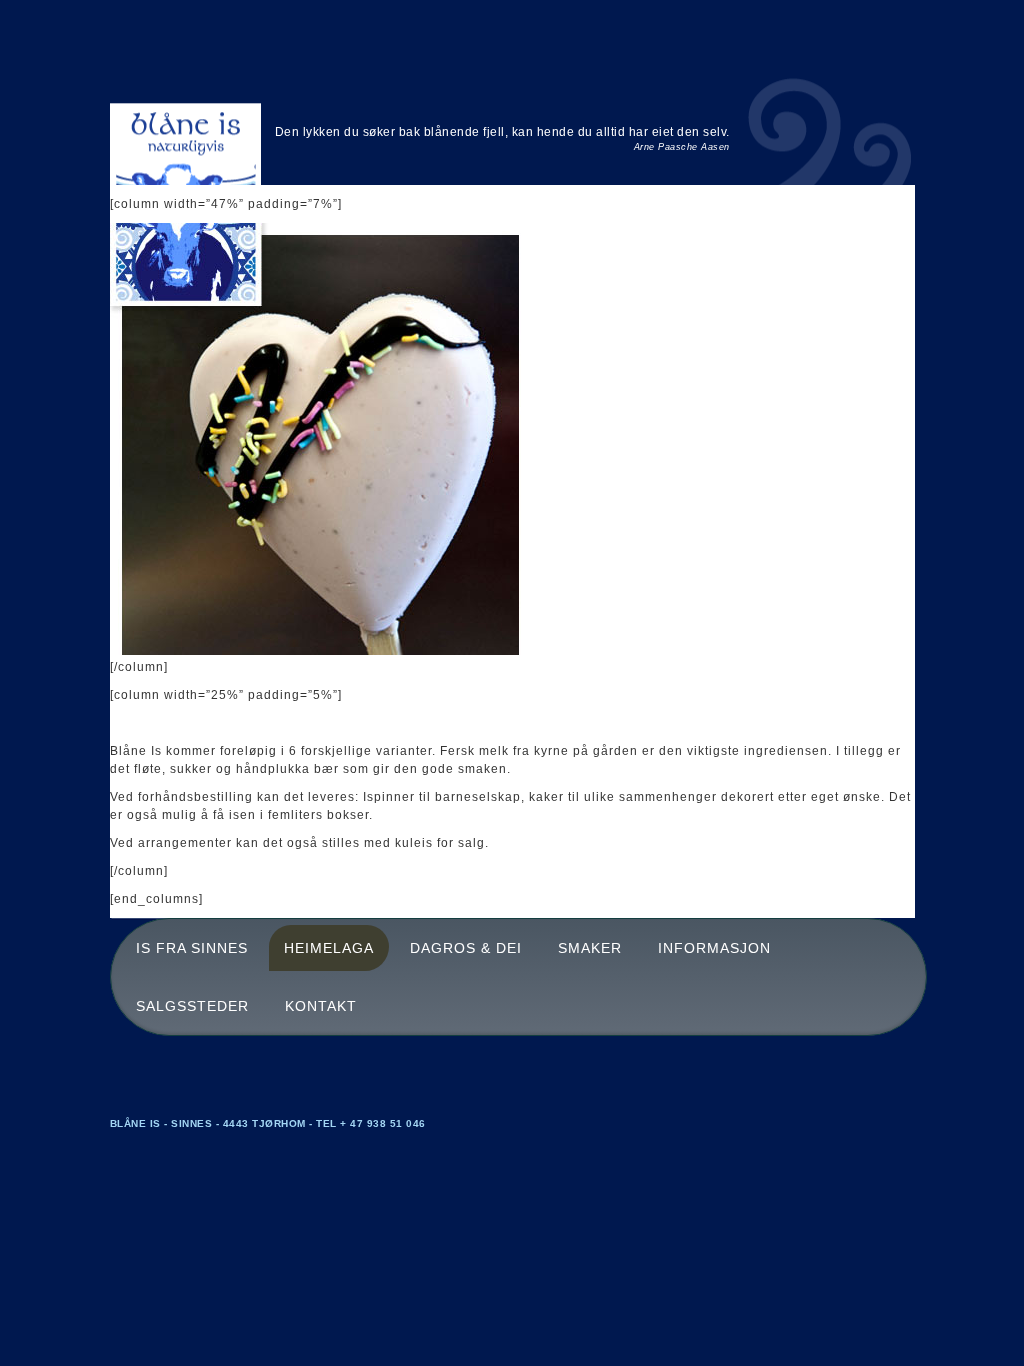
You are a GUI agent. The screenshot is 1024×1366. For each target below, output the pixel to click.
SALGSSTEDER (192, 1006)
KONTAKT (321, 1006)
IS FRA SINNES (192, 948)
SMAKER (590, 948)
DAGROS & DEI (466, 948)
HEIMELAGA (329, 948)
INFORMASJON (714, 948)
